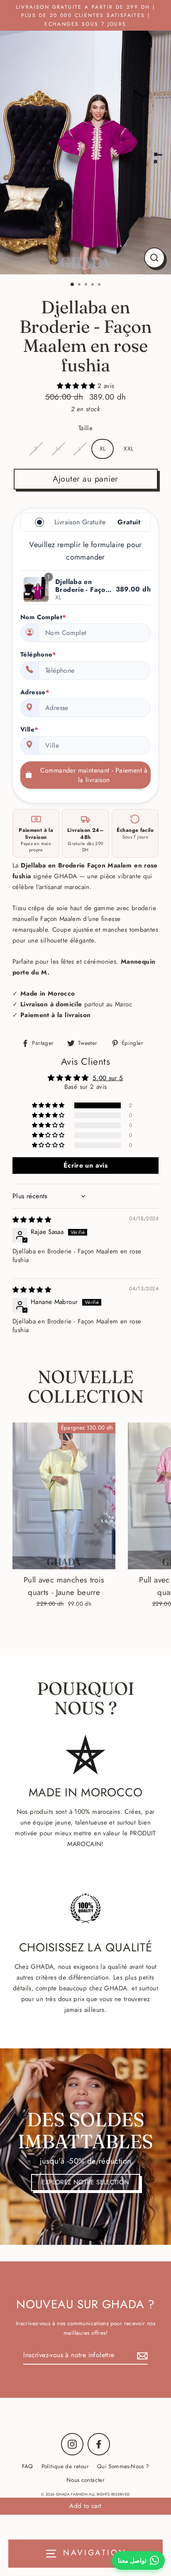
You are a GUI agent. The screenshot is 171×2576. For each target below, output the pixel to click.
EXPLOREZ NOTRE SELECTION (85, 2182)
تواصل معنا (132, 2560)
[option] (85, 153)
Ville (29, 729)
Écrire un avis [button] (85, 1165)
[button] (77, 386)
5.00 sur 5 (108, 1078)
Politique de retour (65, 2466)
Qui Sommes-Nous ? (123, 2466)
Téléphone (38, 654)
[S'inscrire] (141, 2355)
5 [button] (100, 285)
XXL (128, 448)
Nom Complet (43, 617)
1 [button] (73, 285)
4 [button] (93, 285)
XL (103, 448)
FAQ (28, 2466)
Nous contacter (85, 2480)
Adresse (35, 692)
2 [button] (80, 285)
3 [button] (87, 285)
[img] (32, 1220)
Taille (85, 428)
